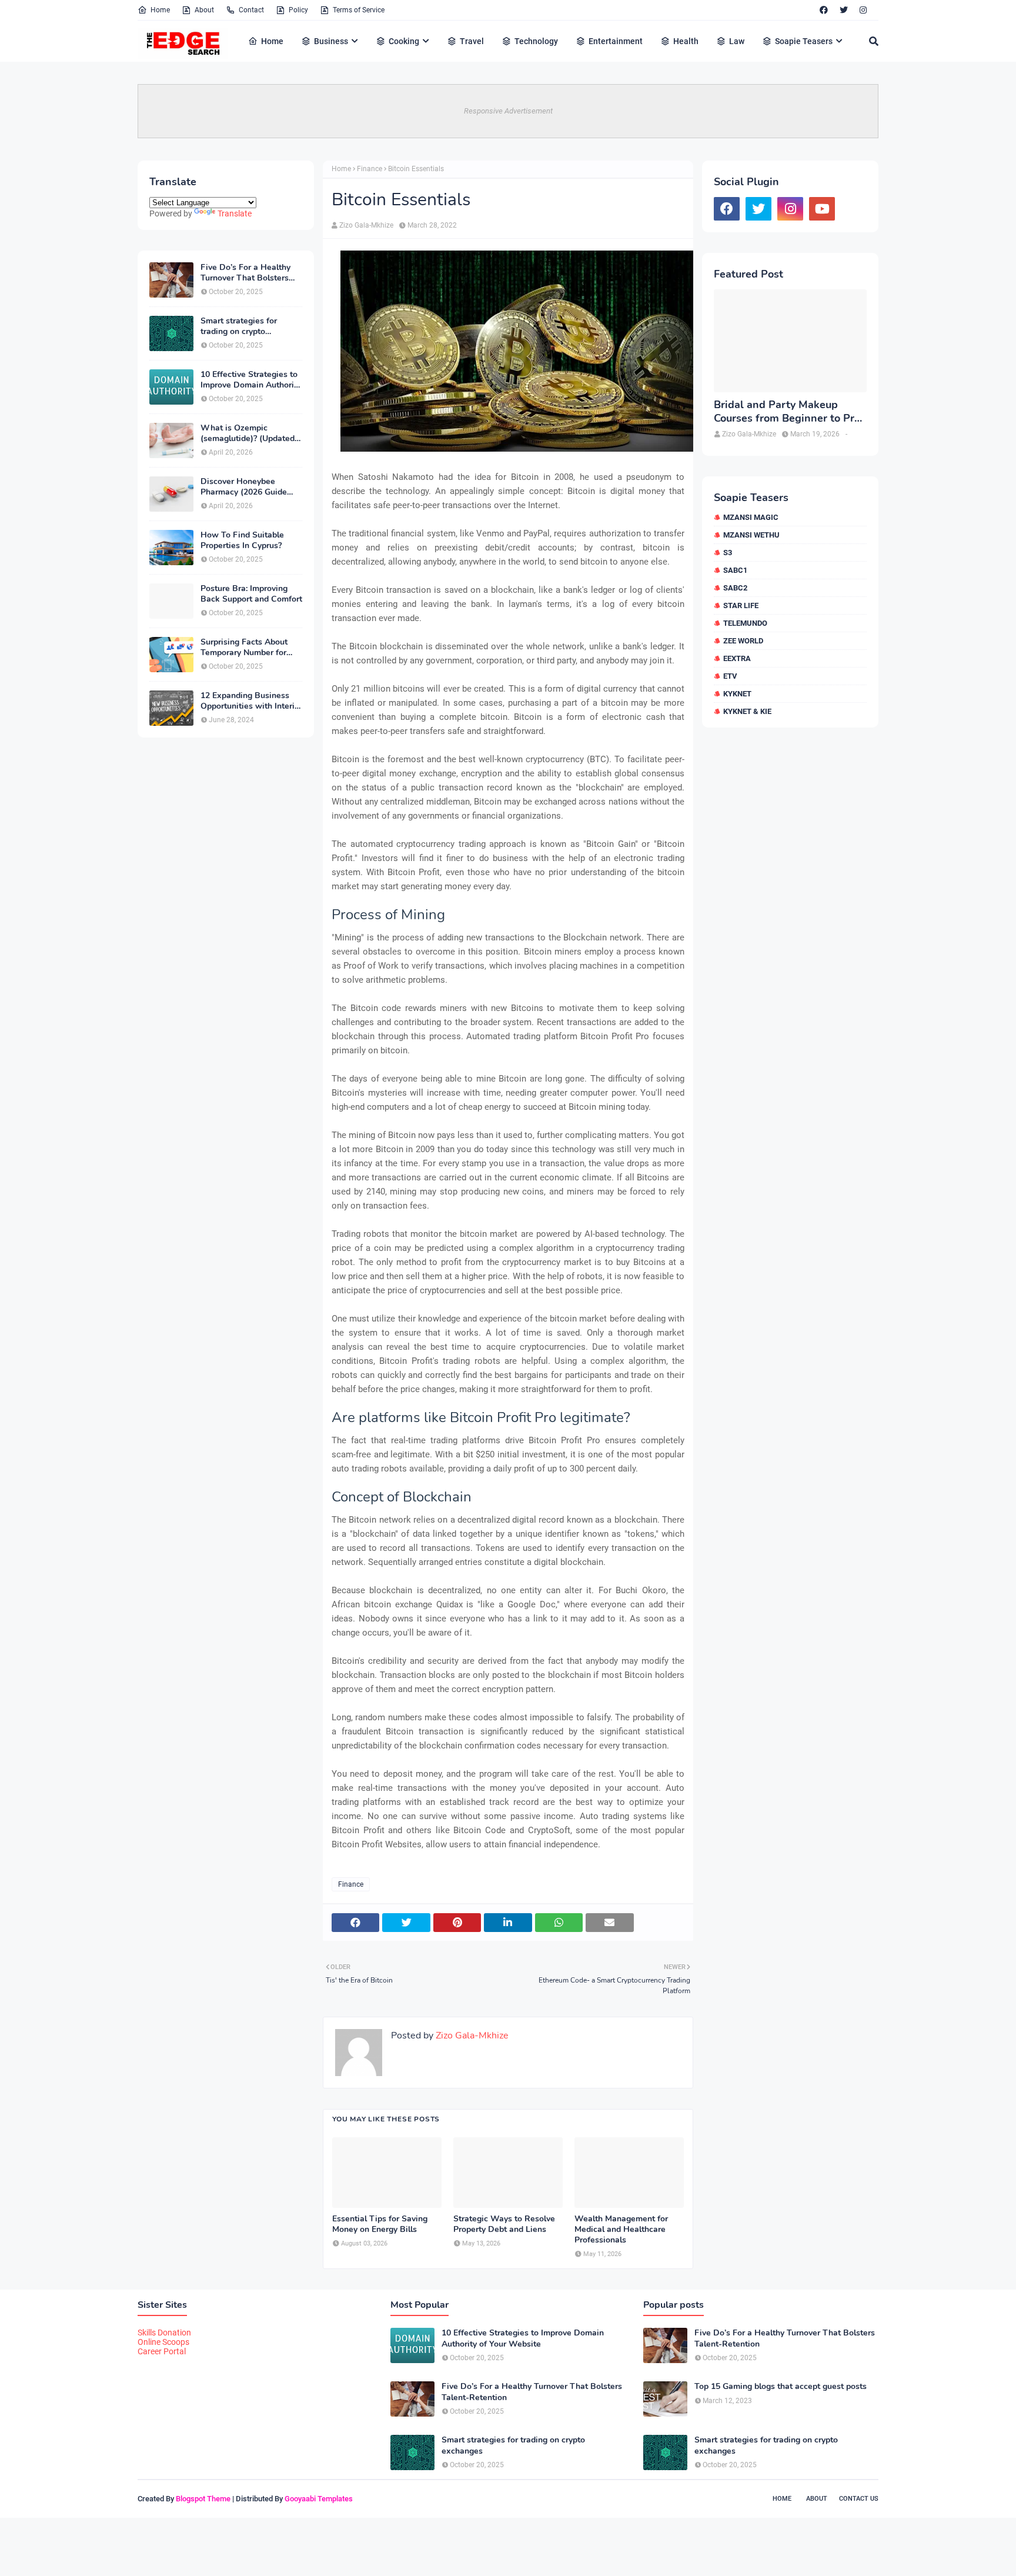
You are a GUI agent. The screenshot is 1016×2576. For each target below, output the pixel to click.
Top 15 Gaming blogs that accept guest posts (781, 2387)
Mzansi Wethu (751, 535)
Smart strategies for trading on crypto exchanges (239, 326)
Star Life (741, 605)
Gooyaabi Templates (319, 2499)
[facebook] (824, 10)
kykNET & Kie (747, 711)
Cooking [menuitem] (404, 41)
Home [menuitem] (272, 41)
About (204, 10)
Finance (370, 169)
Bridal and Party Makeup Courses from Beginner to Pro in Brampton (787, 412)
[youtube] (822, 209)
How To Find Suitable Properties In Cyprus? (242, 540)
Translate (235, 213)
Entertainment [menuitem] (616, 41)
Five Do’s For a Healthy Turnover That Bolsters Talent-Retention (245, 273)
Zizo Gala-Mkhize (366, 225)
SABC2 (735, 588)
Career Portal (162, 2351)
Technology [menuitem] (536, 41)
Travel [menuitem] (472, 41)
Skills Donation (164, 2333)
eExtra (737, 658)
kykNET (737, 694)
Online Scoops (163, 2342)
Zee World (743, 641)
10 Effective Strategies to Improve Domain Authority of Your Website (251, 380)
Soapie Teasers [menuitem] (804, 41)
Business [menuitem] (331, 41)
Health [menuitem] (686, 41)
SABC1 (735, 570)
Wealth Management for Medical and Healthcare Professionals (621, 2230)
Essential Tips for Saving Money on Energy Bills (380, 2224)
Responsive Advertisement (508, 111)
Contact (251, 10)
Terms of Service (359, 10)
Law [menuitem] (737, 41)
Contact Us (859, 2499)
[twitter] (844, 10)
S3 (728, 553)
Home (160, 10)
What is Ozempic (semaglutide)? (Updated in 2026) (248, 433)
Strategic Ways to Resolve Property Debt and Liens (504, 2224)
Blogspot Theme (203, 2499)
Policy (298, 10)
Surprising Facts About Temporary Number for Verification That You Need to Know (244, 648)
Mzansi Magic (751, 517)
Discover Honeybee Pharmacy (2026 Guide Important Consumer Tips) (251, 487)
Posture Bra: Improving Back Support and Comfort (251, 594)
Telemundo (745, 623)
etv (730, 676)
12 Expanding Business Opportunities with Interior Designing (251, 701)
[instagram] (863, 10)
